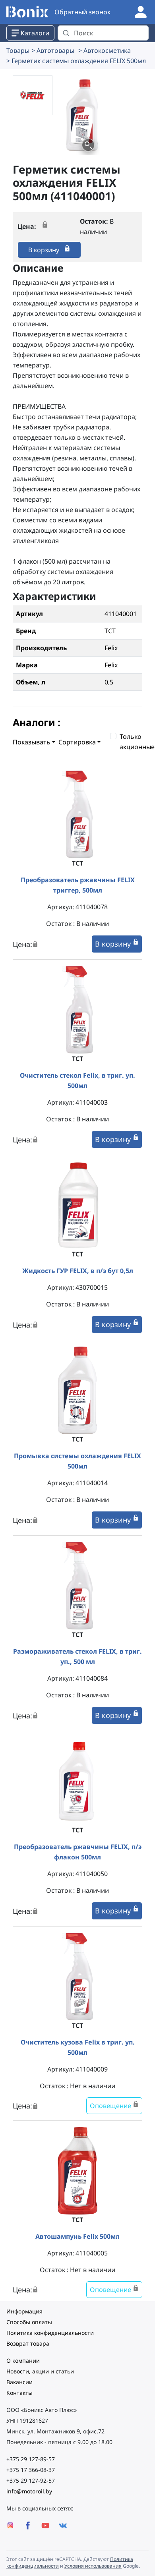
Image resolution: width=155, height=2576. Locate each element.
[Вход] (141, 11)
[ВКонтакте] (63, 2525)
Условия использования (93, 2566)
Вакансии (19, 2382)
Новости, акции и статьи (40, 2371)
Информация (24, 2311)
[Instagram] (10, 2525)
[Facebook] (28, 2525)
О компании (23, 2361)
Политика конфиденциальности (50, 2333)
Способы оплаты (29, 2322)
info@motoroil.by (29, 2491)
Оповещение (111, 2106)
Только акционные (137, 742)
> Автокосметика (105, 50)
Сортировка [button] (77, 742)
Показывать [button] (32, 742)
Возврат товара (28, 2343)
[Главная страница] (27, 12)
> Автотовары (53, 50)
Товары (18, 50)
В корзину (45, 250)
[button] (82, 115)
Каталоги (35, 33)
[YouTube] (45, 2525)
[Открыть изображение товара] (88, 145)
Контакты (19, 2393)
